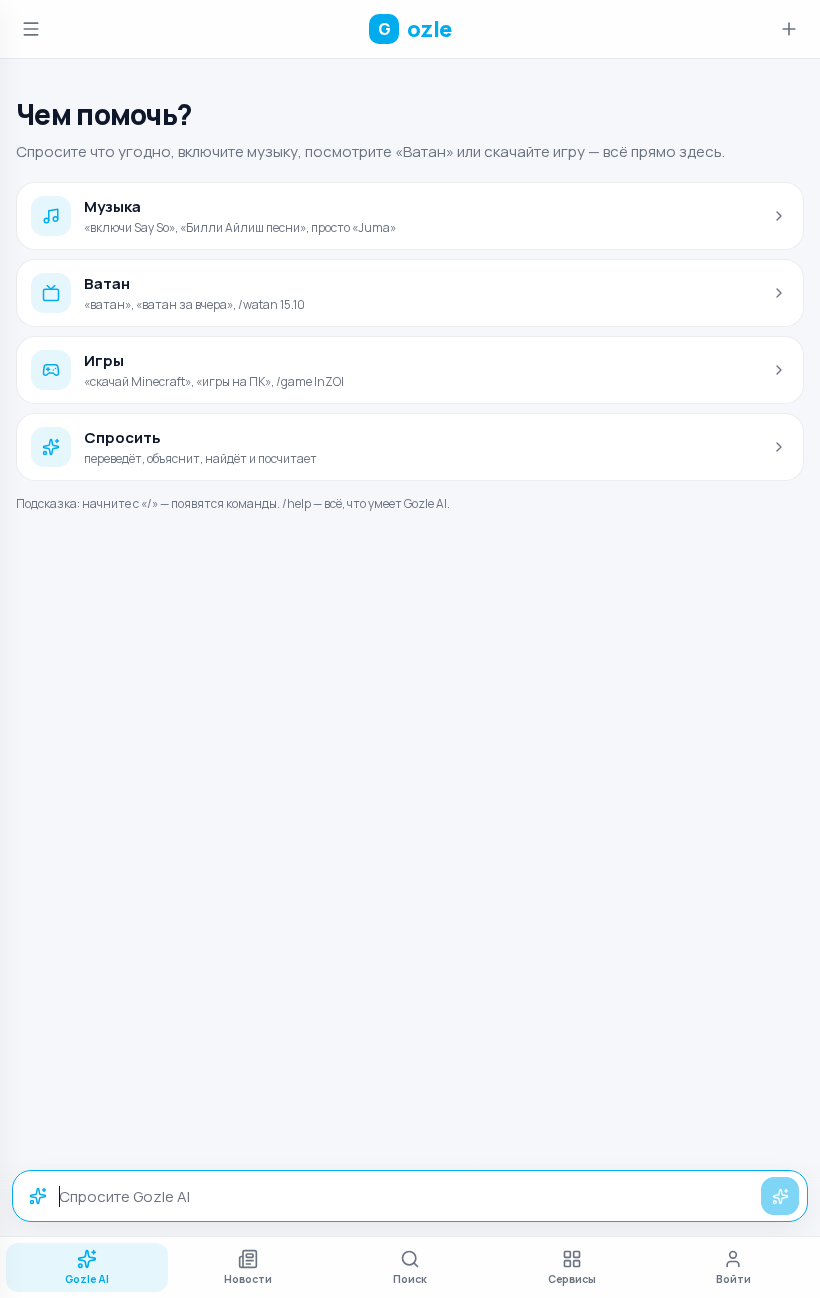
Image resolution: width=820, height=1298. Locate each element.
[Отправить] (780, 1196)
